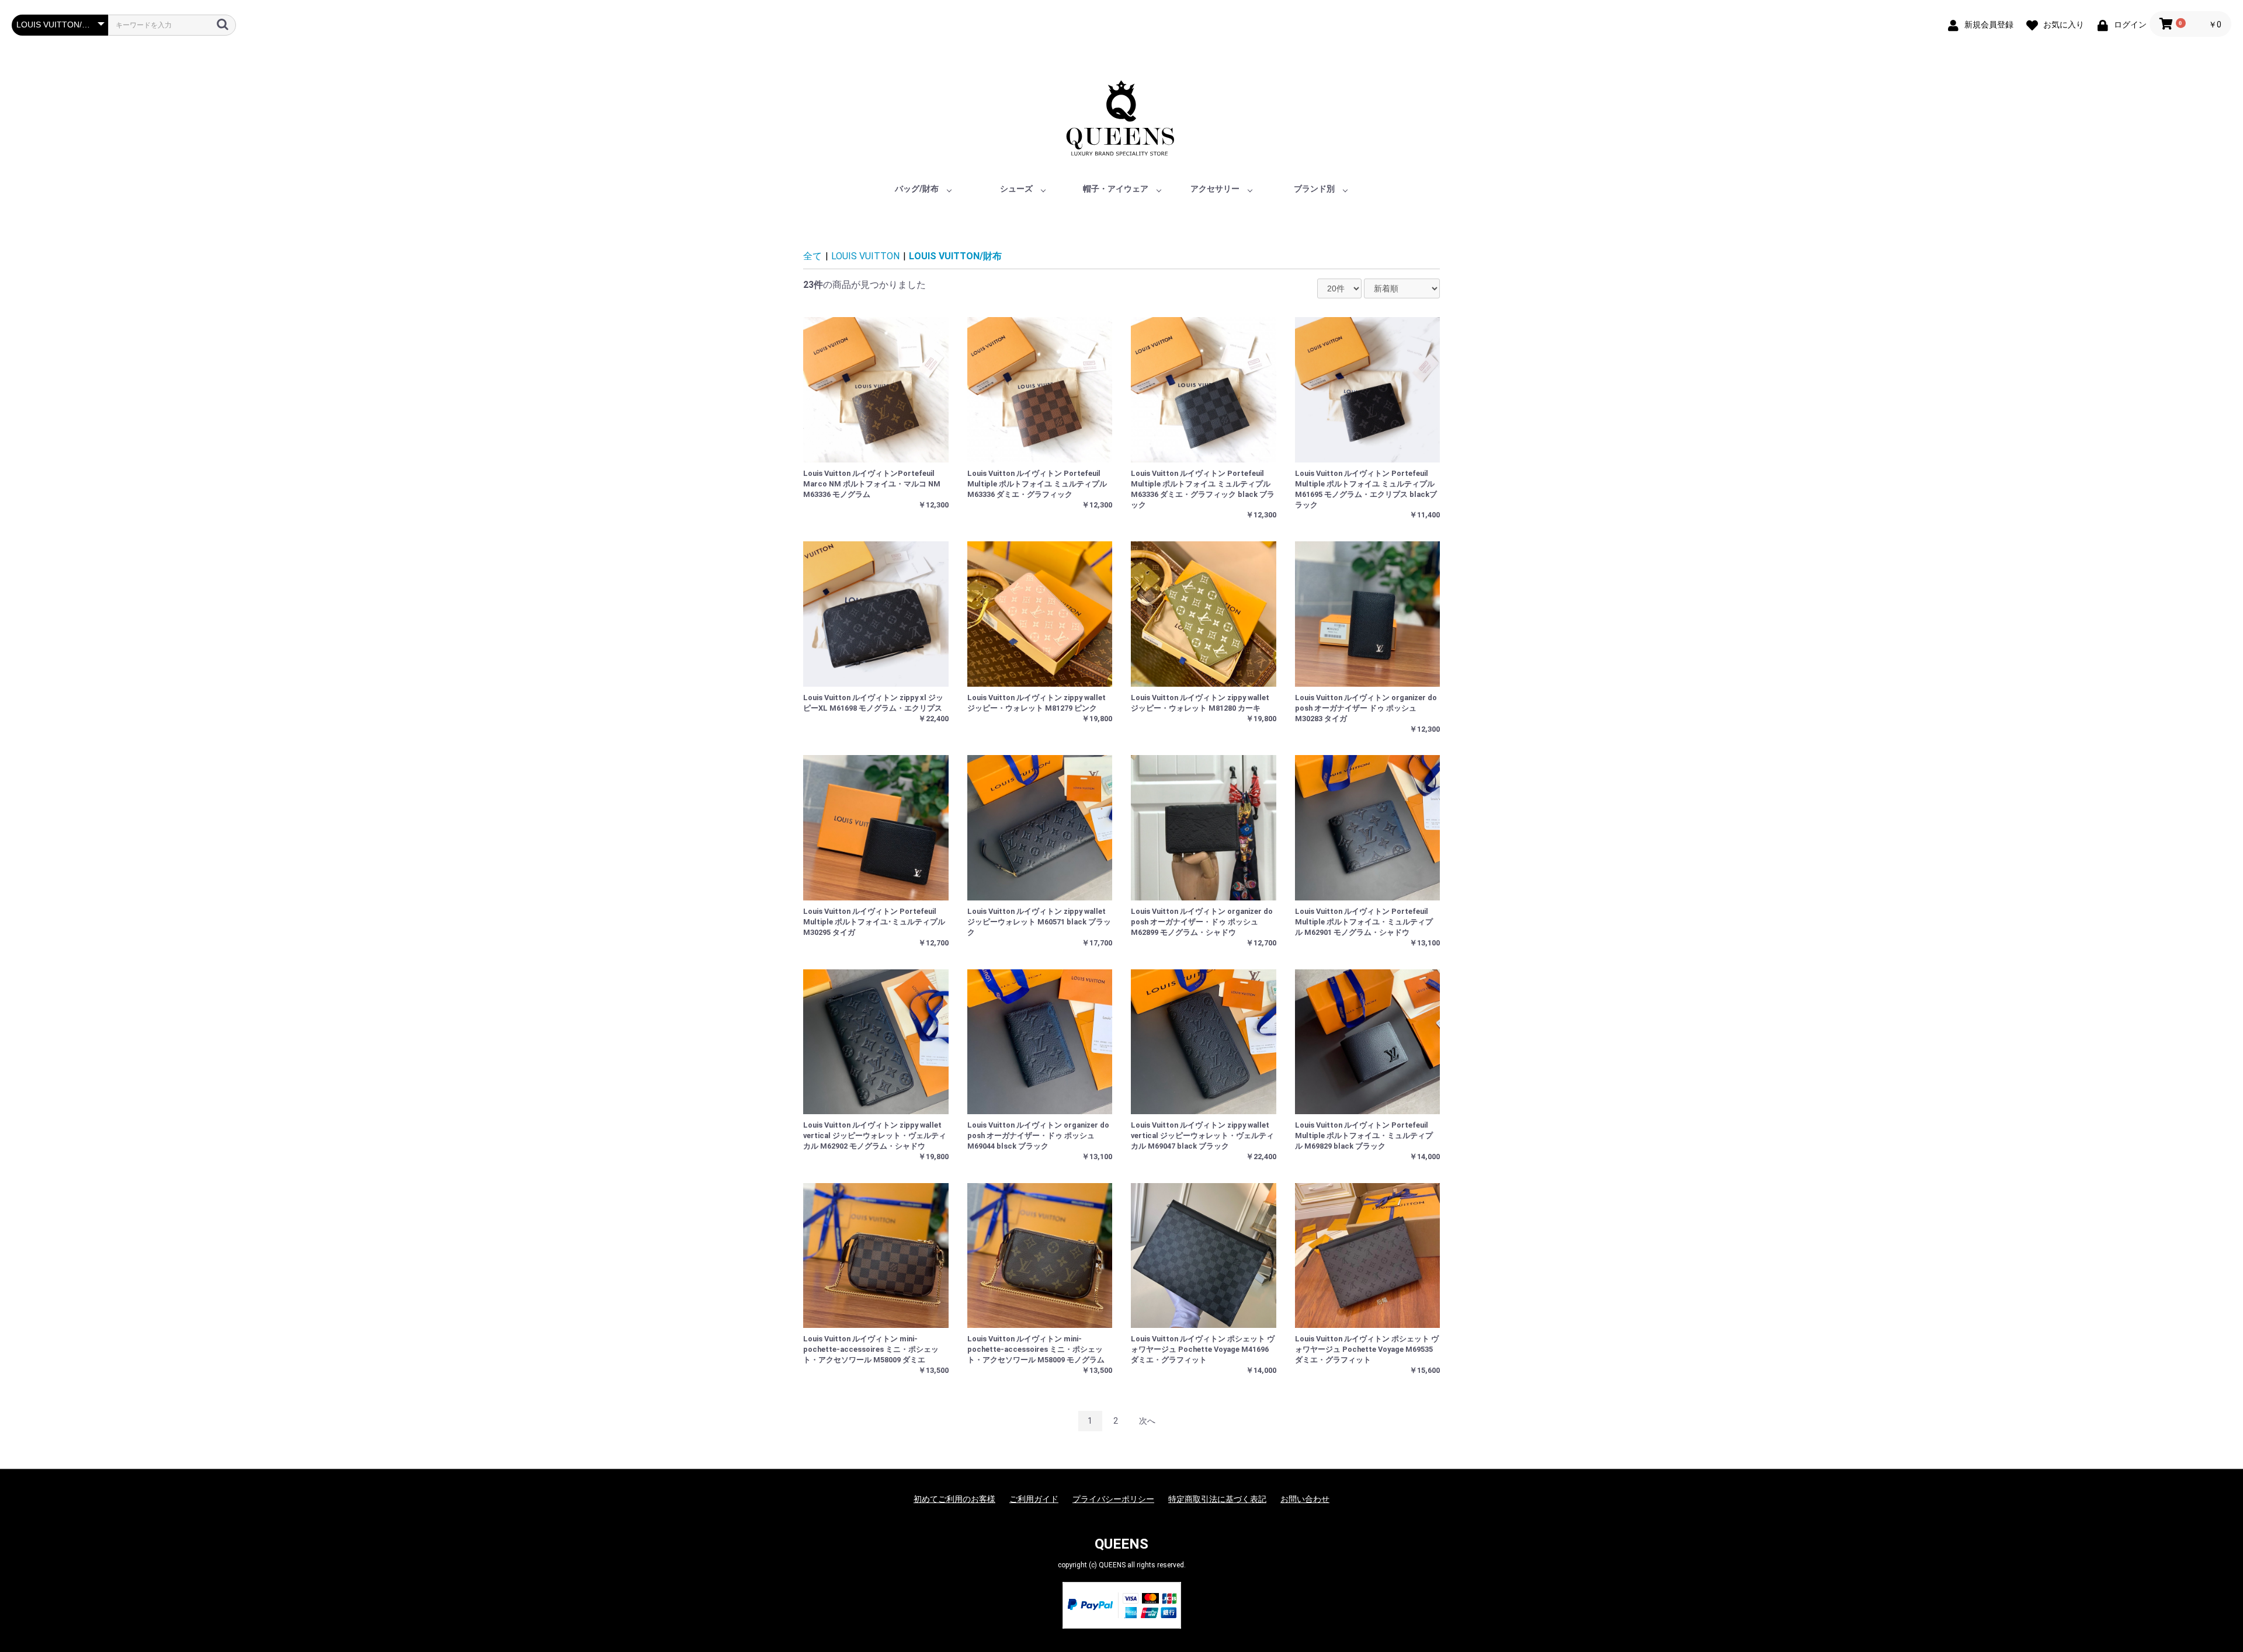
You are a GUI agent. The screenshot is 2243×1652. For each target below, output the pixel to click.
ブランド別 (1314, 189)
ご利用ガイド (1034, 1499)
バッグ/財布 (917, 189)
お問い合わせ (1305, 1499)
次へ (1147, 1421)
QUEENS (1121, 1544)
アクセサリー (1215, 189)
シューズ (1016, 189)
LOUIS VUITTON (865, 256)
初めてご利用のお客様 (954, 1499)
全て (813, 256)
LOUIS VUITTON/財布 (955, 256)
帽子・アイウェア (1116, 189)
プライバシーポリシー (1113, 1499)
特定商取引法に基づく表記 (1217, 1499)
